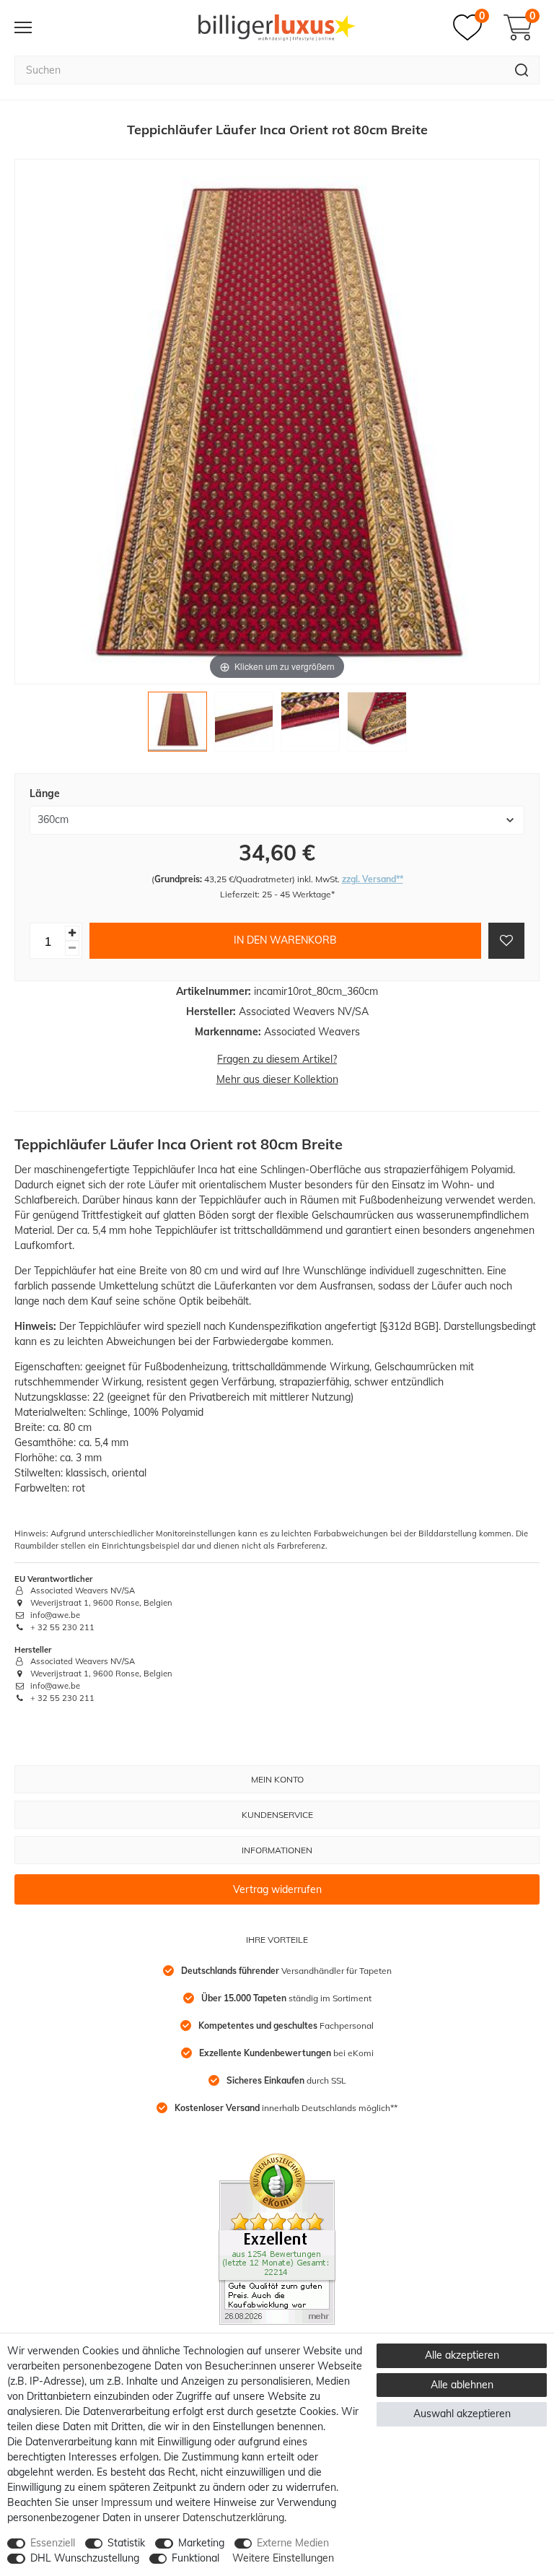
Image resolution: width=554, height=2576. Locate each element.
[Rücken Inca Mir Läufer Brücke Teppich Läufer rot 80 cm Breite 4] (377, 725)
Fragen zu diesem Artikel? (277, 1059)
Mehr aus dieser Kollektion (277, 1079)
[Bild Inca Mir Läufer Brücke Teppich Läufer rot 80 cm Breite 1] (177, 725)
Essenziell (53, 2543)
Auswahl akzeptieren (462, 2414)
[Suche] (522, 70)
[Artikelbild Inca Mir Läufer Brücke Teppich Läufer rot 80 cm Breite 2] (244, 725)
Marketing (201, 2543)
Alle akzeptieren (462, 2355)
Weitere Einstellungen (283, 2558)
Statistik (126, 2543)
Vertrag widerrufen (277, 1889)
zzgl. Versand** (373, 879)
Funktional (195, 2558)
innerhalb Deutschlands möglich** (286, 2108)
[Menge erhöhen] (72, 933)
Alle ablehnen (462, 2385)
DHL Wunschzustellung (85, 2558)
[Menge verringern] (72, 948)
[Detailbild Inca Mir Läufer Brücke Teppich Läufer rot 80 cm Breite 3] (310, 725)
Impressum (127, 2502)
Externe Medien (293, 2543)
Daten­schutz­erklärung (233, 2518)
